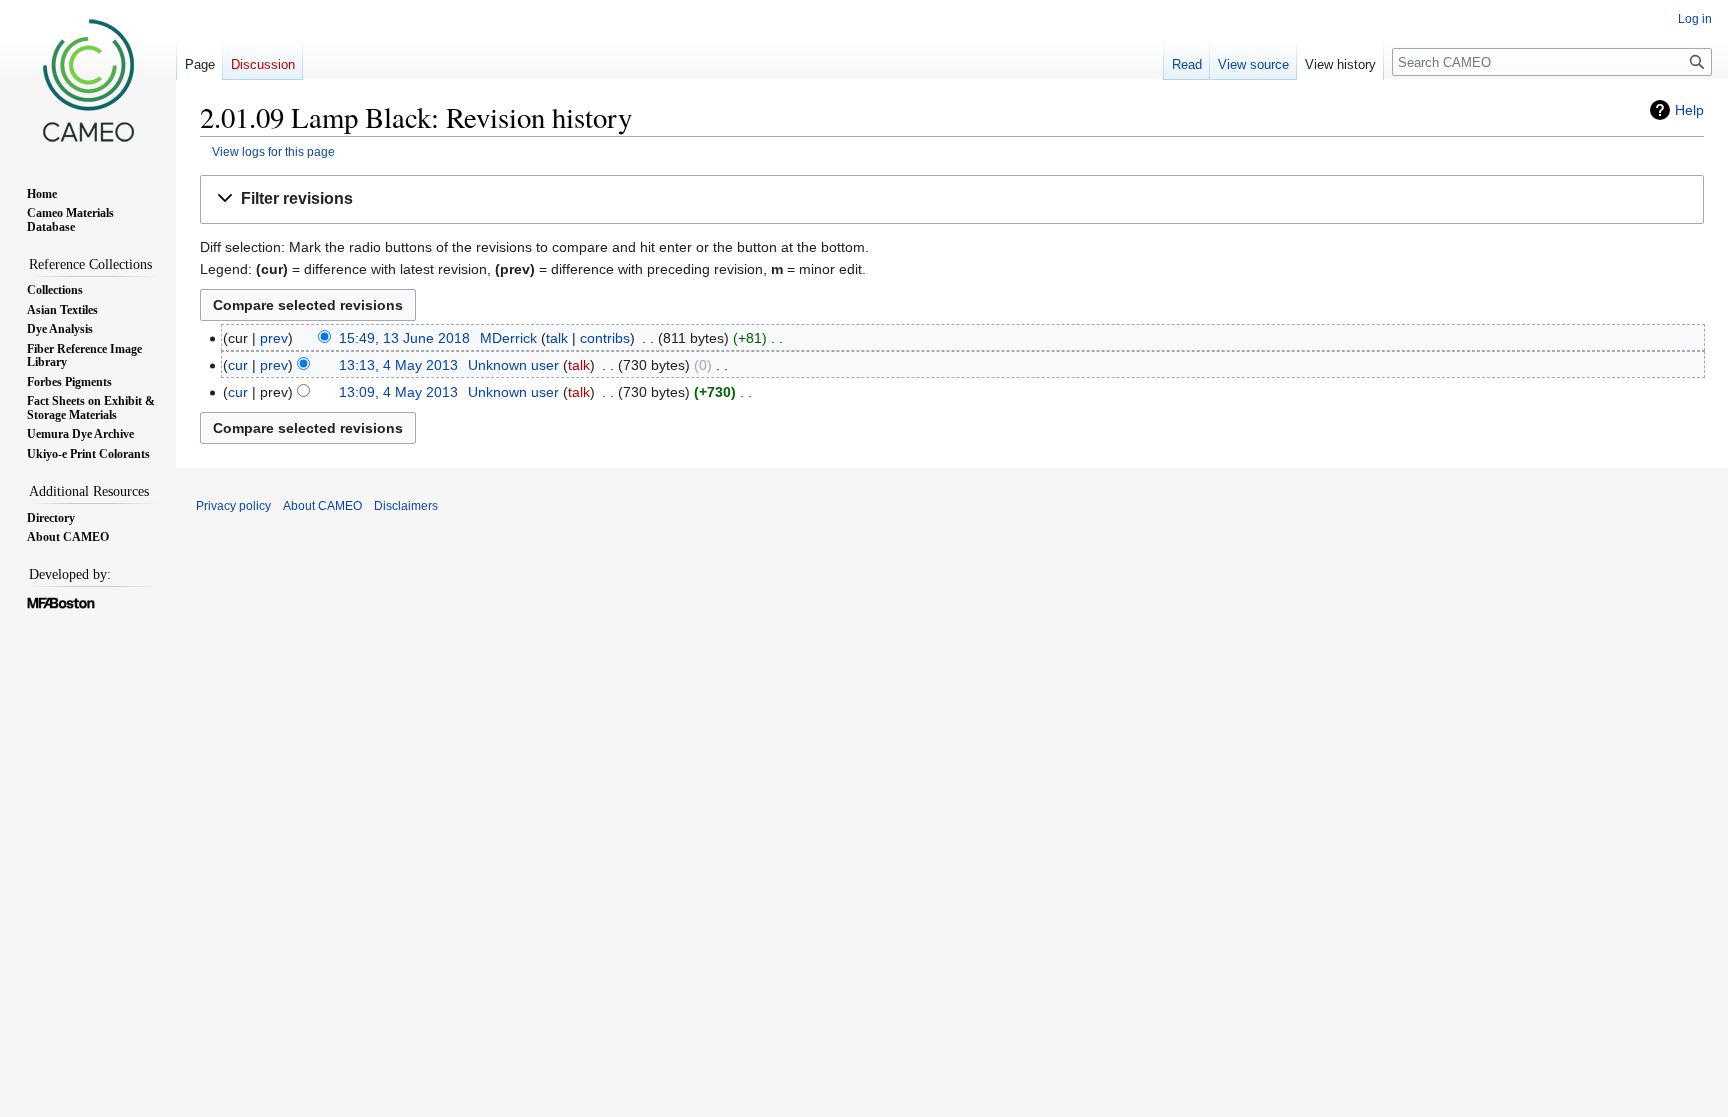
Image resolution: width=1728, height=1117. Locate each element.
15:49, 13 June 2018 (404, 338)
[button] (952, 199)
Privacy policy (233, 506)
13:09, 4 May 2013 (398, 392)
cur (238, 365)
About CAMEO (322, 506)
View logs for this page (273, 151)
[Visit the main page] (88, 80)
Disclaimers (406, 506)
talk (557, 338)
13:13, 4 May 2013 (398, 365)
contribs (605, 338)
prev (274, 338)
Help (1689, 110)
